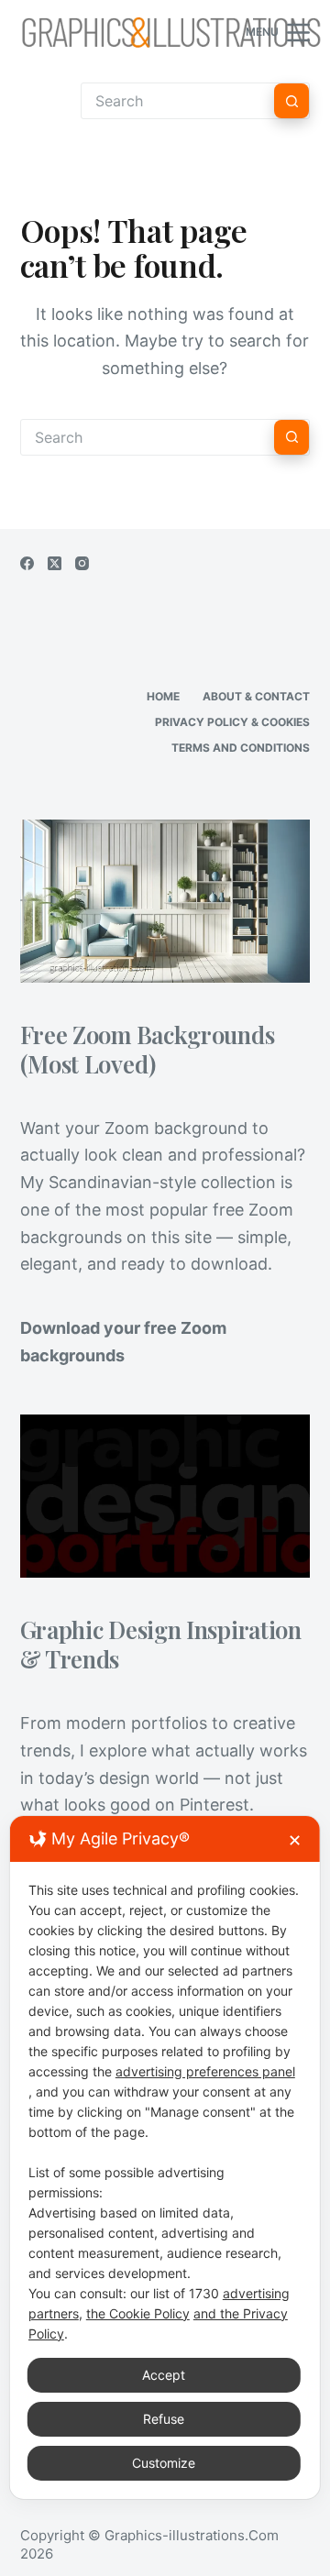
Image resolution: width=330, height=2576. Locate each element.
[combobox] (148, 437)
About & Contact (256, 696)
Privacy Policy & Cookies (232, 722)
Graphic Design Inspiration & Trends (161, 1644)
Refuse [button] (164, 2419)
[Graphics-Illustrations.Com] (171, 32)
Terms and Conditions (241, 748)
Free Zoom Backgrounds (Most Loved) (148, 1049)
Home (163, 696)
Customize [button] (164, 2463)
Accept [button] (164, 2375)
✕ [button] (295, 1840)
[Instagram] (82, 563)
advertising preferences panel (205, 2071)
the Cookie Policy (138, 2313)
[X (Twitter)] (55, 563)
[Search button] (291, 101)
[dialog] (165, 2158)
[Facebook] (27, 563)
